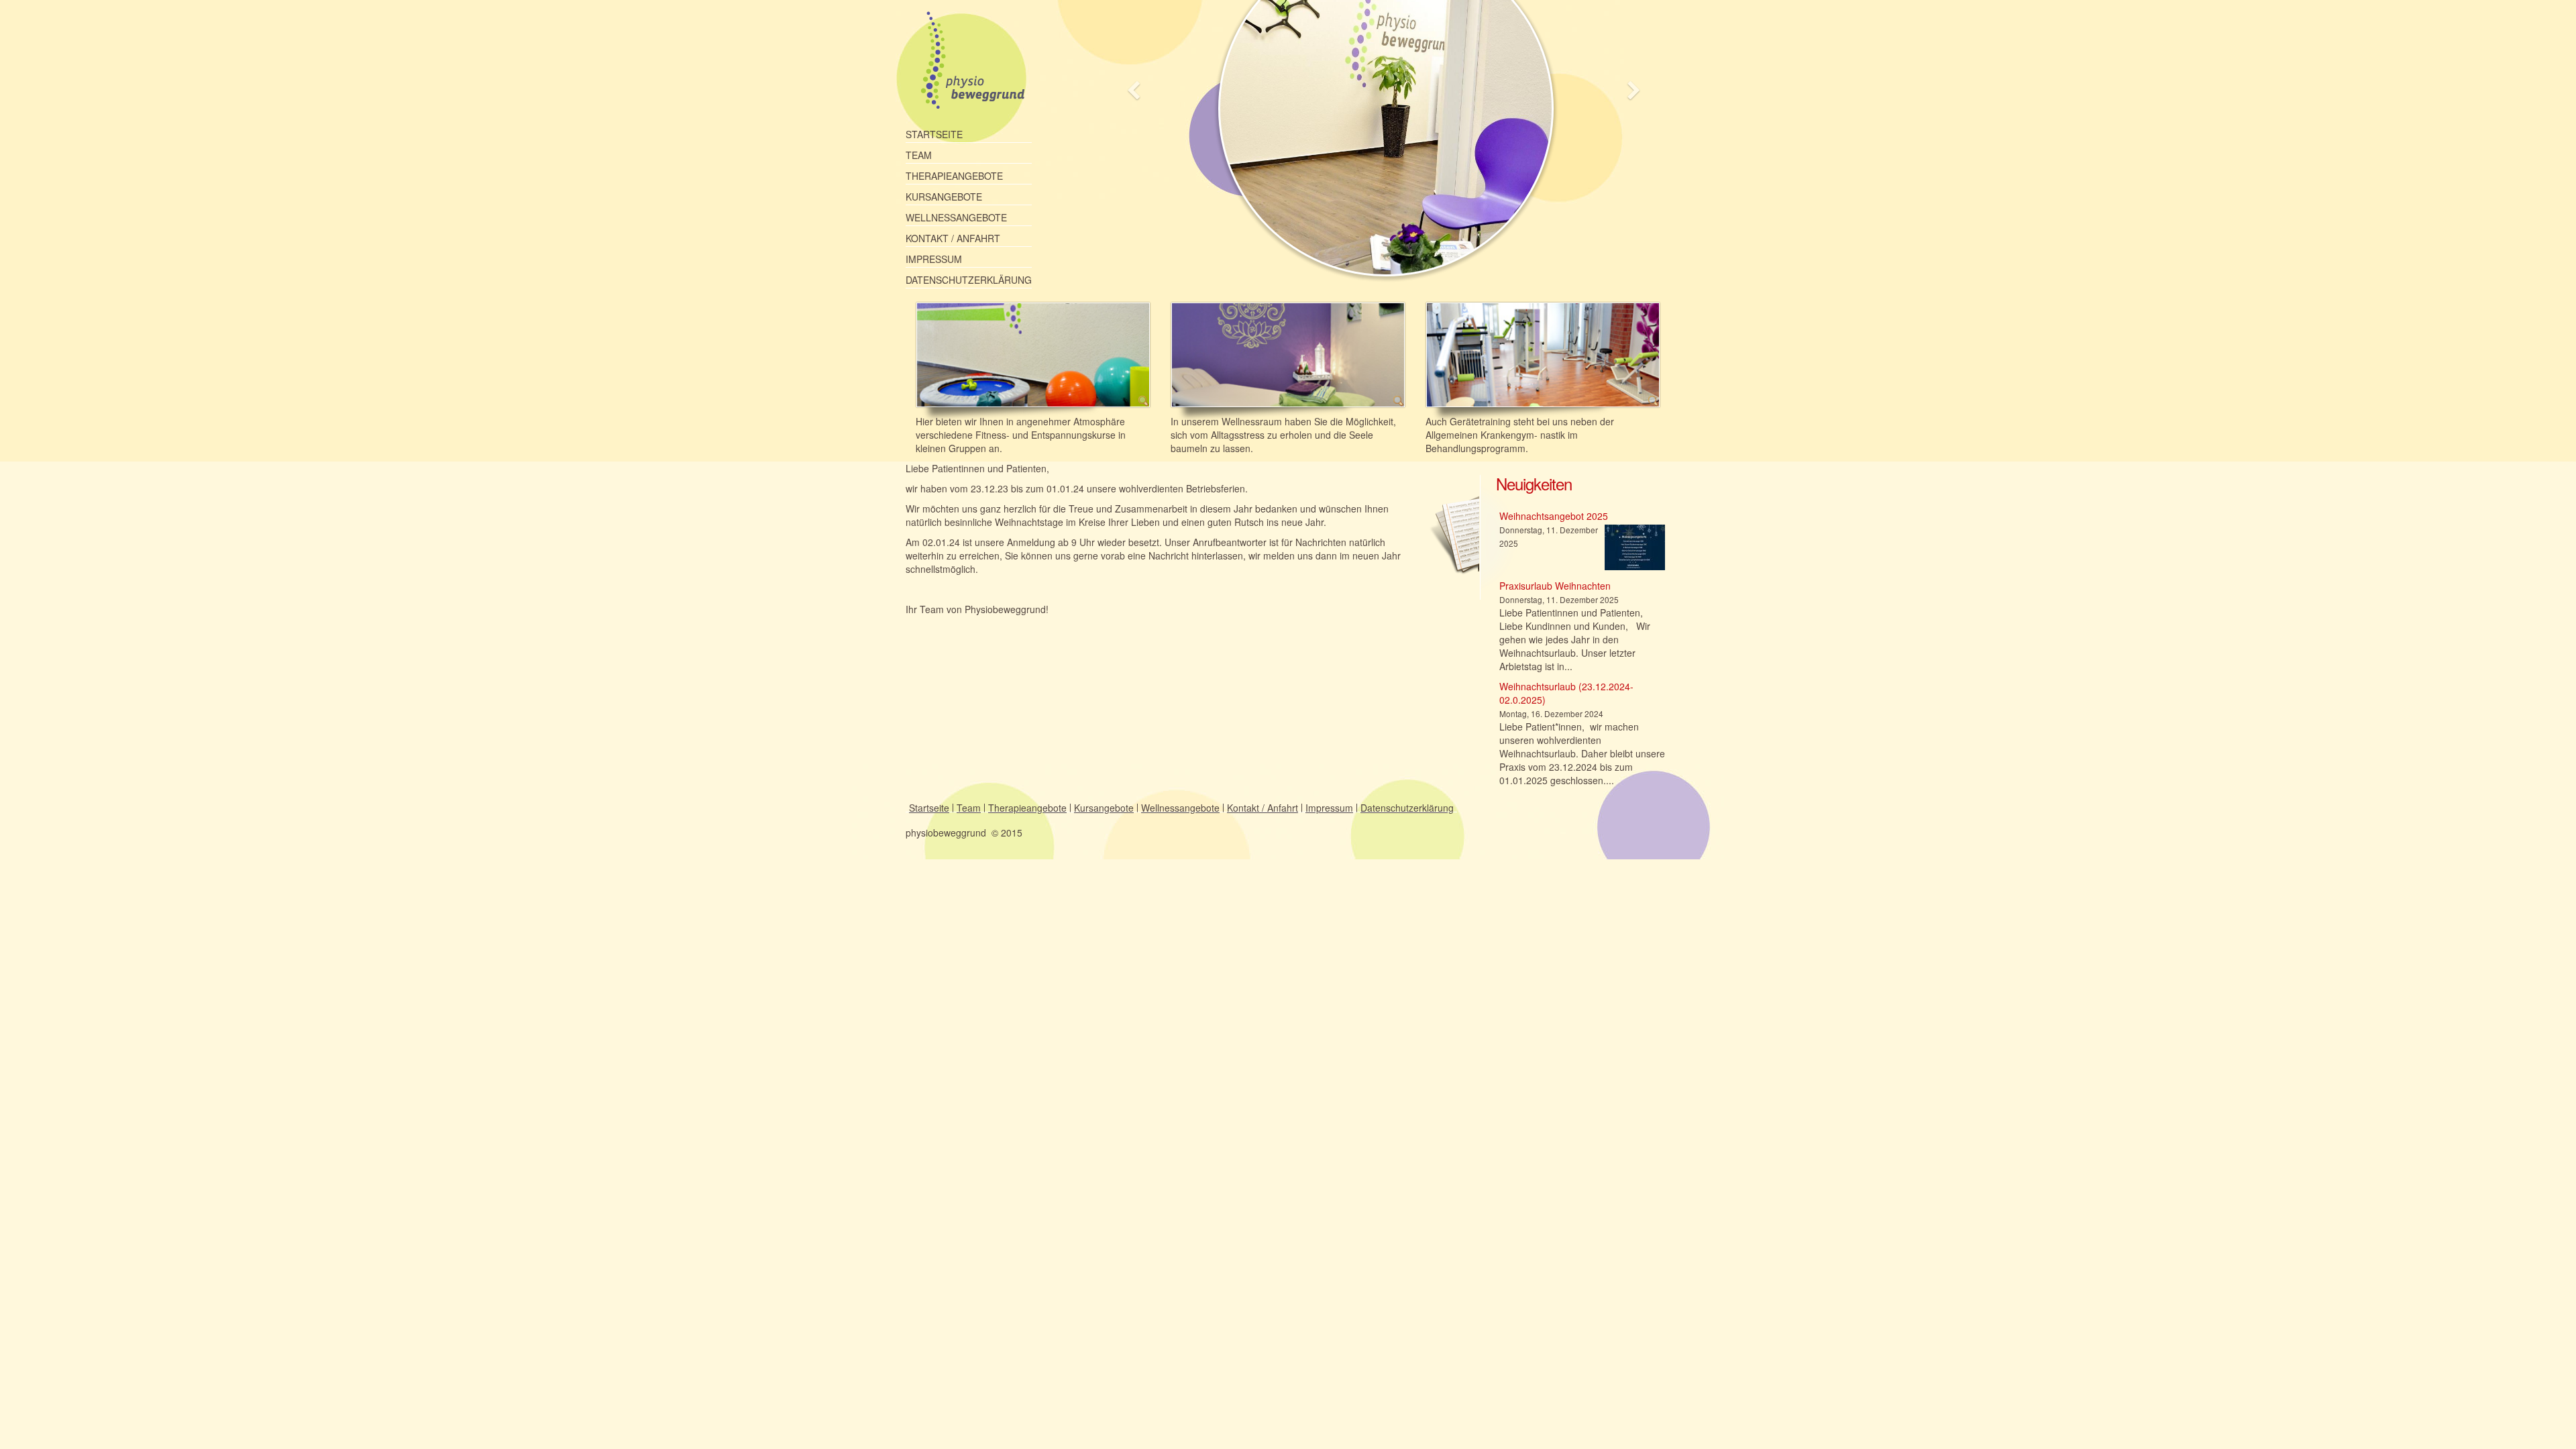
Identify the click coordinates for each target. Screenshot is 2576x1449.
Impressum (934, 259)
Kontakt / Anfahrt (953, 238)
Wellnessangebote (956, 217)
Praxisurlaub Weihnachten (1555, 586)
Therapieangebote (954, 176)
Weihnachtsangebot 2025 (1554, 516)
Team (919, 155)
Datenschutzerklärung (969, 280)
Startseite (934, 134)
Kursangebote (944, 197)
